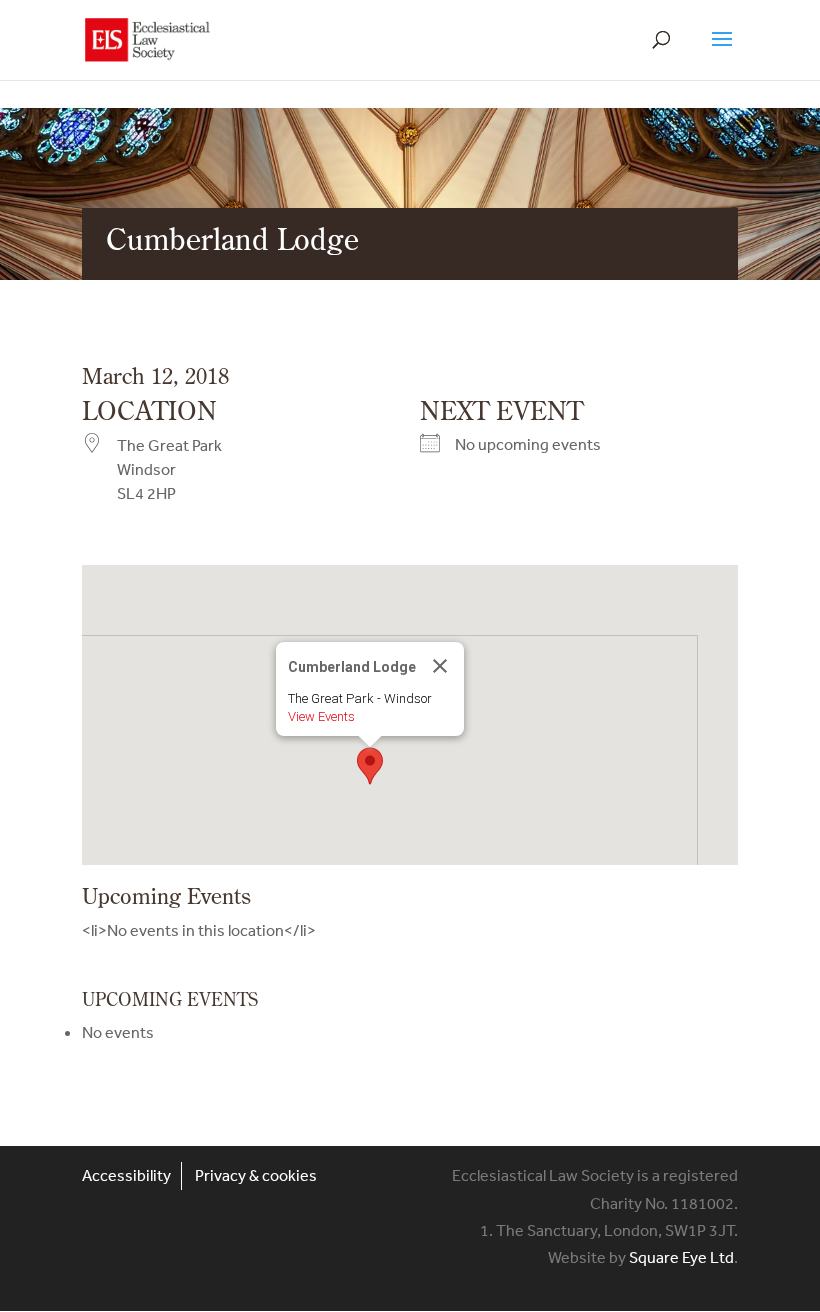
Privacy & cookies (256, 1175)
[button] (370, 766)
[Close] (440, 666)
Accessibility (126, 1175)
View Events (321, 716)
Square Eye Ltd (681, 1257)
